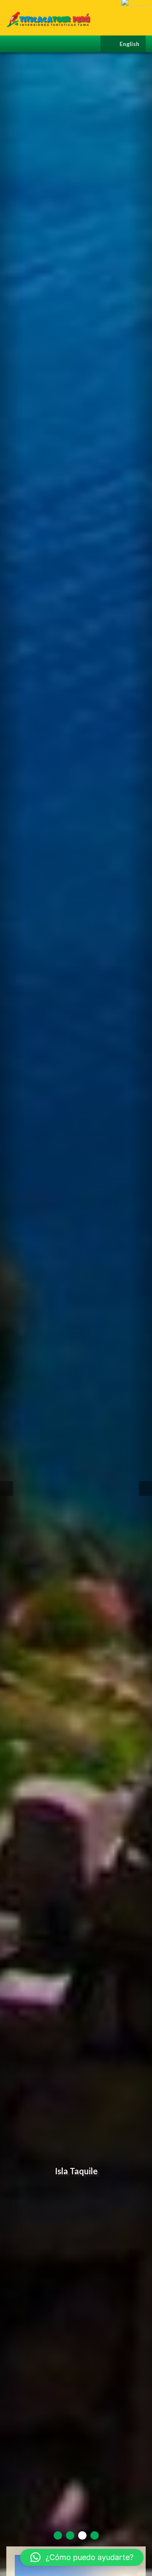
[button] (82, 2557)
